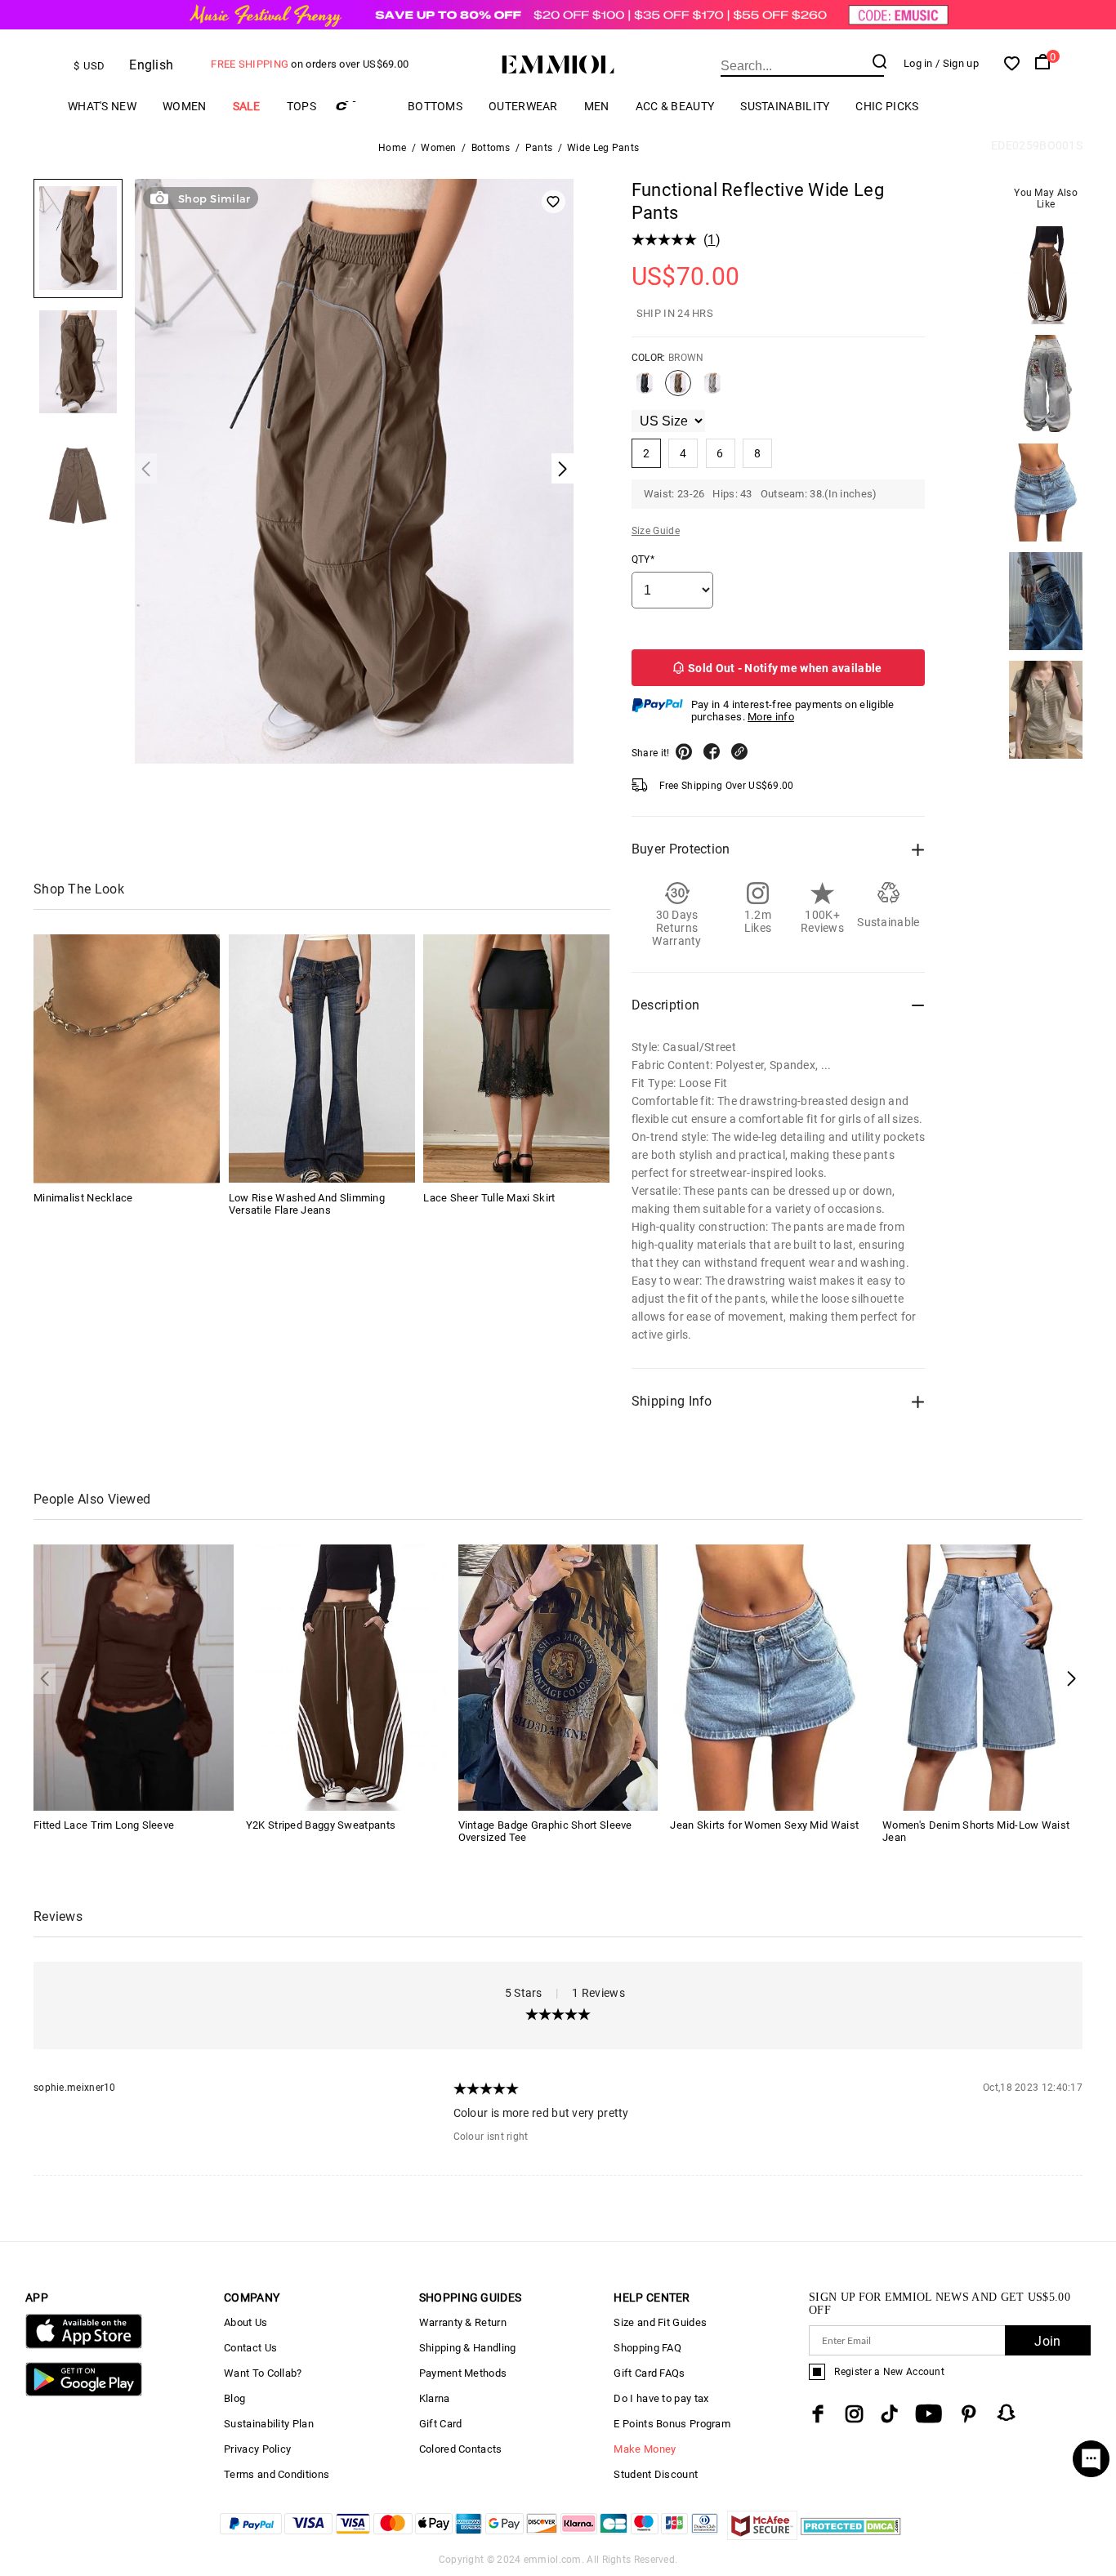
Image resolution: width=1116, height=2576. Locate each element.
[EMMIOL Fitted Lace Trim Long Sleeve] (134, 1676)
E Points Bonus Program (672, 2424)
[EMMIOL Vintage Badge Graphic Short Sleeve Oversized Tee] (558, 1676)
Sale (247, 106)
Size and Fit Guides (660, 2322)
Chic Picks (887, 106)
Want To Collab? (263, 2373)
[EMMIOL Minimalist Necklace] (127, 1058)
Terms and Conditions (277, 2474)
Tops (301, 106)
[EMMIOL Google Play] (84, 2393)
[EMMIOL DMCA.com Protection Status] (851, 2536)
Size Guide (656, 531)
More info (771, 717)
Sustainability (785, 106)
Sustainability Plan (269, 2424)
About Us (246, 2322)
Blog (234, 2398)
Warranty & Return (463, 2322)
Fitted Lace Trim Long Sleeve (104, 1825)
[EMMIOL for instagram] (855, 2414)
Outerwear (523, 106)
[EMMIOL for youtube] (929, 2414)
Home (392, 148)
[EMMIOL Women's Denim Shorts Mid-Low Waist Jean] (982, 1676)
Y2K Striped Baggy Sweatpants (321, 1825)
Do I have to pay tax (661, 2398)
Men (597, 106)
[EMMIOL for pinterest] (969, 2414)
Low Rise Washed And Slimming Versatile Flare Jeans (307, 1203)
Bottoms (435, 106)
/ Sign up (957, 63)
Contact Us (250, 2348)
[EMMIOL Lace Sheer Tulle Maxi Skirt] (516, 1058)
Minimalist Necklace (83, 1197)
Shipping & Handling (468, 2348)
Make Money (645, 2449)
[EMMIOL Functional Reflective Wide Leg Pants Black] (645, 390)
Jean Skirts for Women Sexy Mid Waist (764, 1825)
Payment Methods (463, 2373)
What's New (102, 106)
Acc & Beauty (675, 106)
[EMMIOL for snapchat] (1007, 2413)
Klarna (435, 2398)
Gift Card (441, 2424)
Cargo (362, 106)
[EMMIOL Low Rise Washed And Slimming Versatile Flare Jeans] (322, 1058)
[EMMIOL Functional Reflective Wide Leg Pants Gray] (712, 390)
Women (185, 106)
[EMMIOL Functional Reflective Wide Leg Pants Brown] (678, 390)
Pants (539, 148)
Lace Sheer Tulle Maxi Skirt (489, 1197)
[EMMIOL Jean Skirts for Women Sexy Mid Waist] (770, 1676)
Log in (918, 63)
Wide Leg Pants (603, 148)
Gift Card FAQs (649, 2373)
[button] (1071, 1679)
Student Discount (656, 2474)
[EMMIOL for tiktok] (889, 2414)
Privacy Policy (257, 2449)
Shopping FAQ (647, 2348)
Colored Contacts (461, 2449)
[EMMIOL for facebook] (818, 2414)
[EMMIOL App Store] (84, 2345)
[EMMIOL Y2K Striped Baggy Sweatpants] (346, 1676)
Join (1047, 2341)
